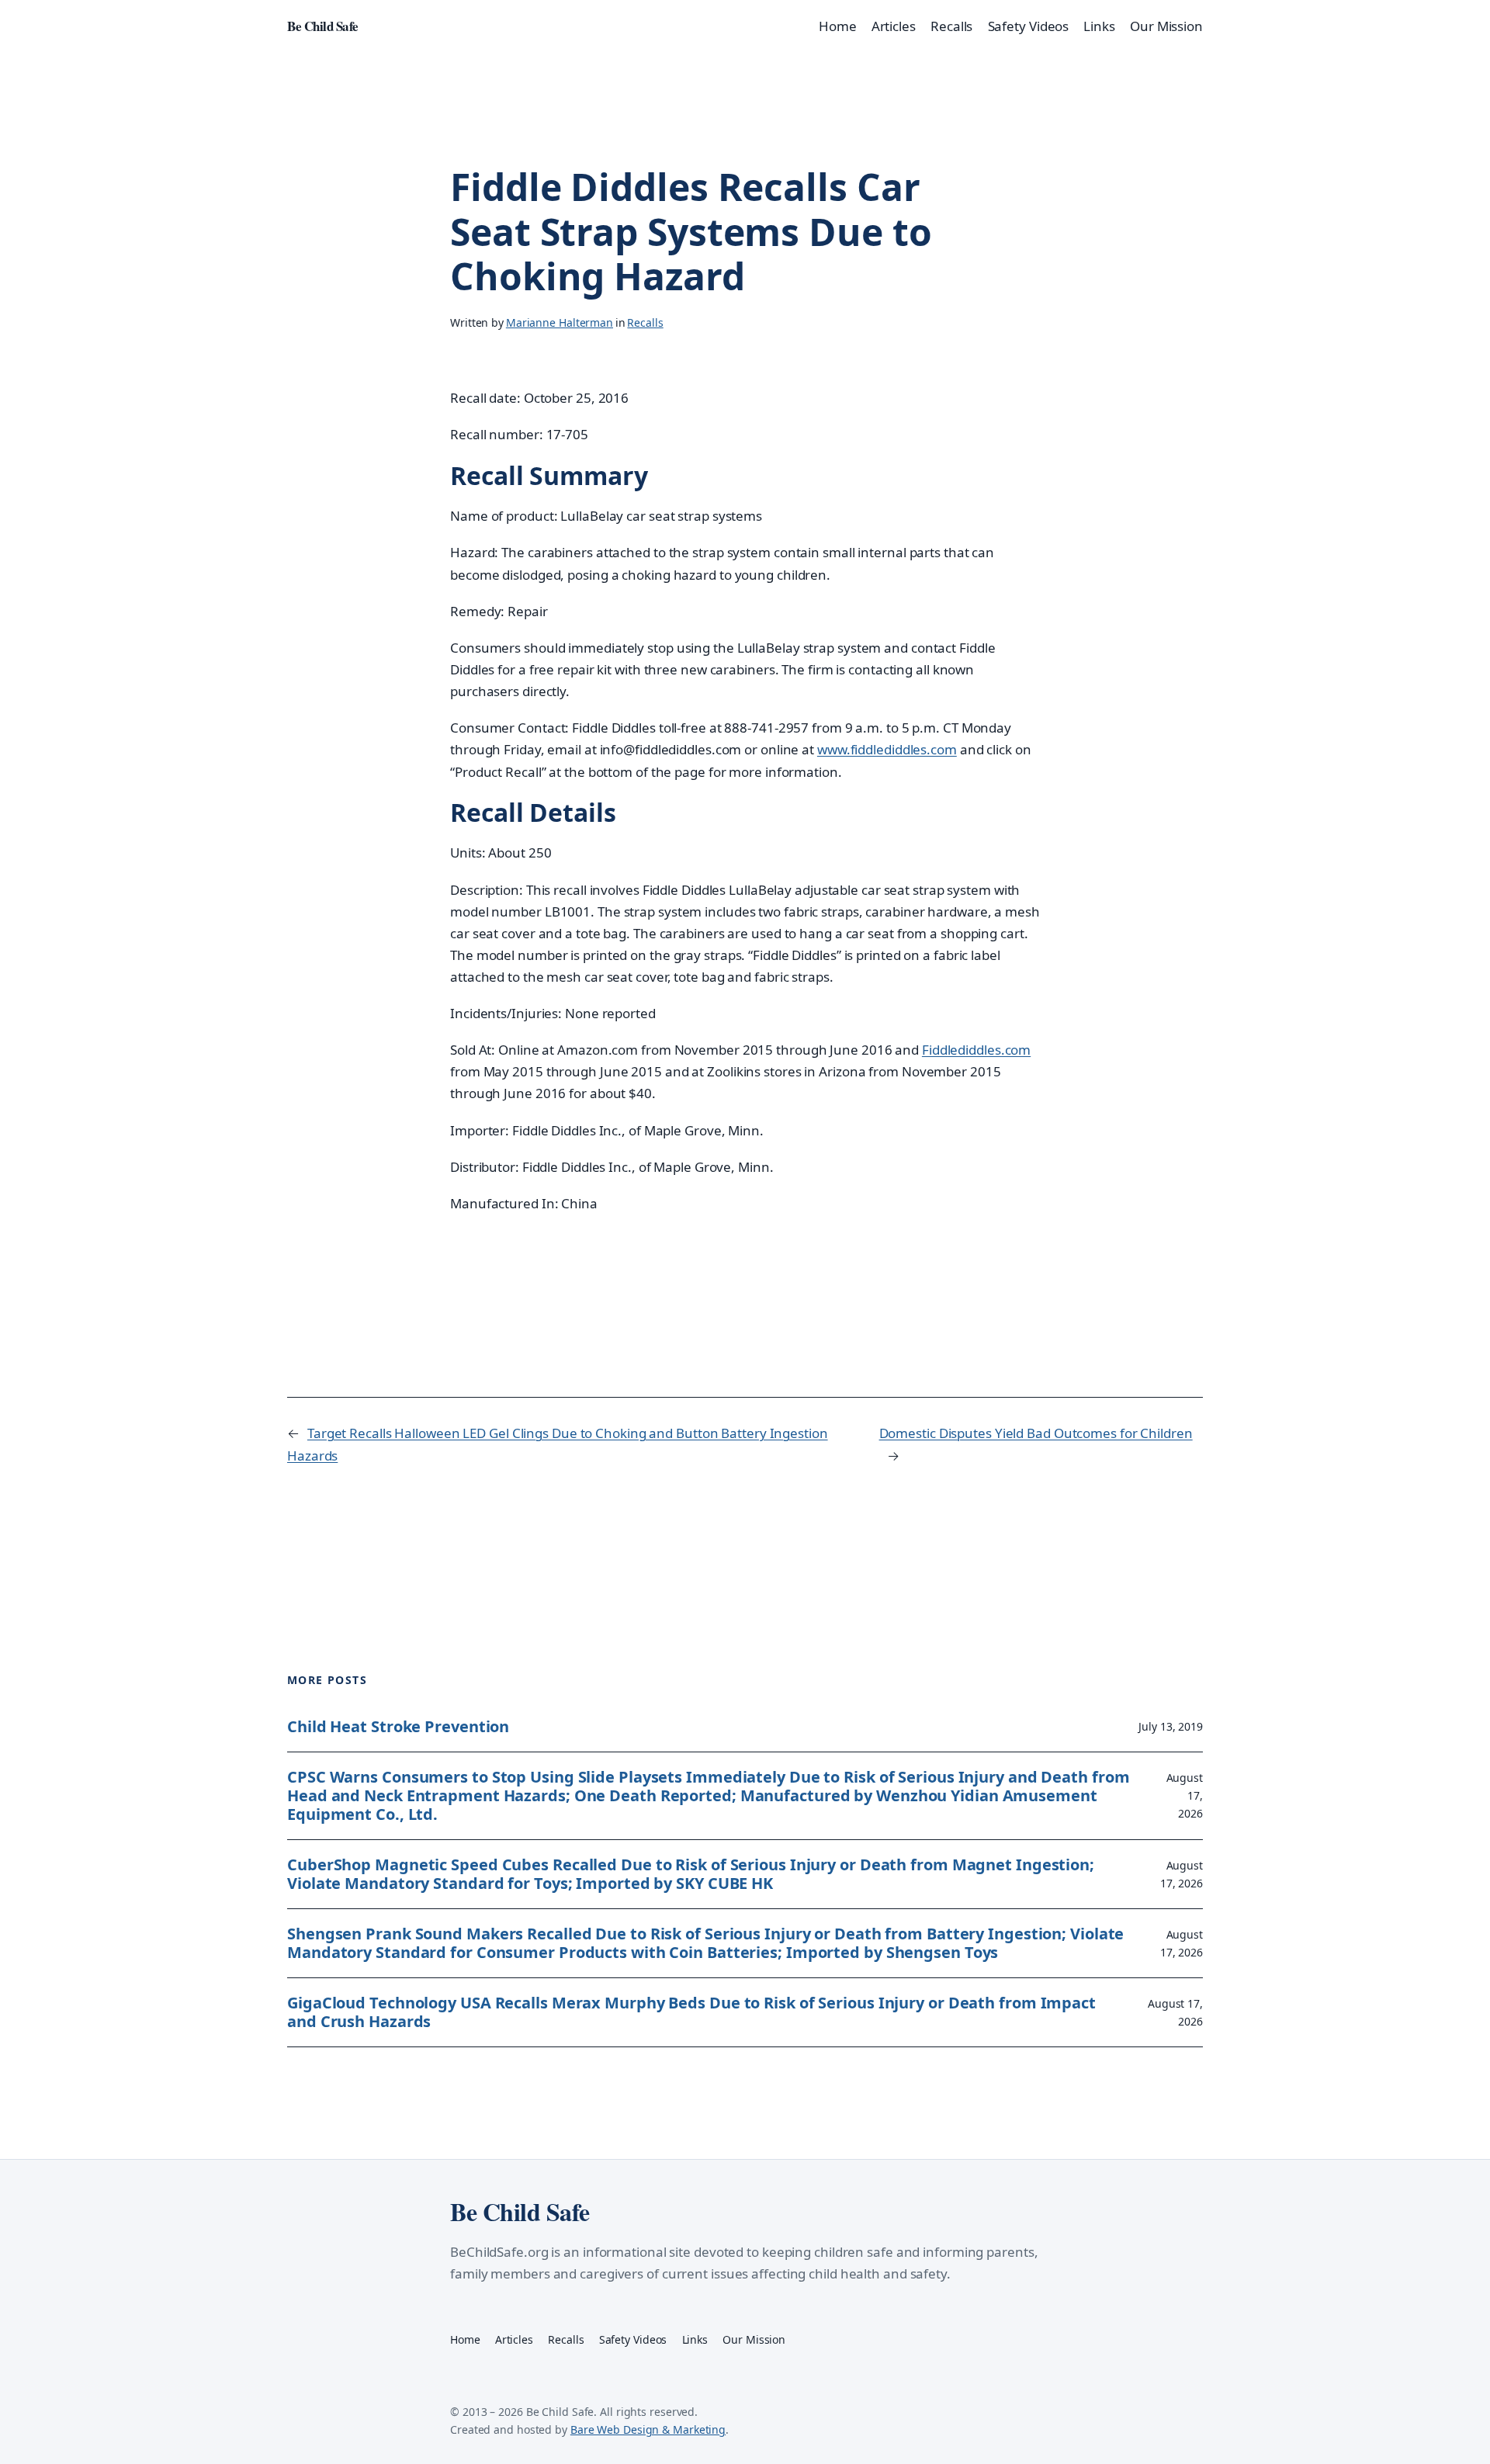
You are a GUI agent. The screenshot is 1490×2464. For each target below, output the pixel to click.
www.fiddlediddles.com (887, 749)
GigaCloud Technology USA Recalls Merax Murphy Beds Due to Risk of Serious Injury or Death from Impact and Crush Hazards (691, 2012)
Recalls (645, 322)
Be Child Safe (323, 26)
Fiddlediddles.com (976, 1050)
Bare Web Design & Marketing (648, 2429)
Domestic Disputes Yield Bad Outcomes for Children (1036, 1433)
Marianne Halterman (560, 322)
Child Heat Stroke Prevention (398, 1727)
